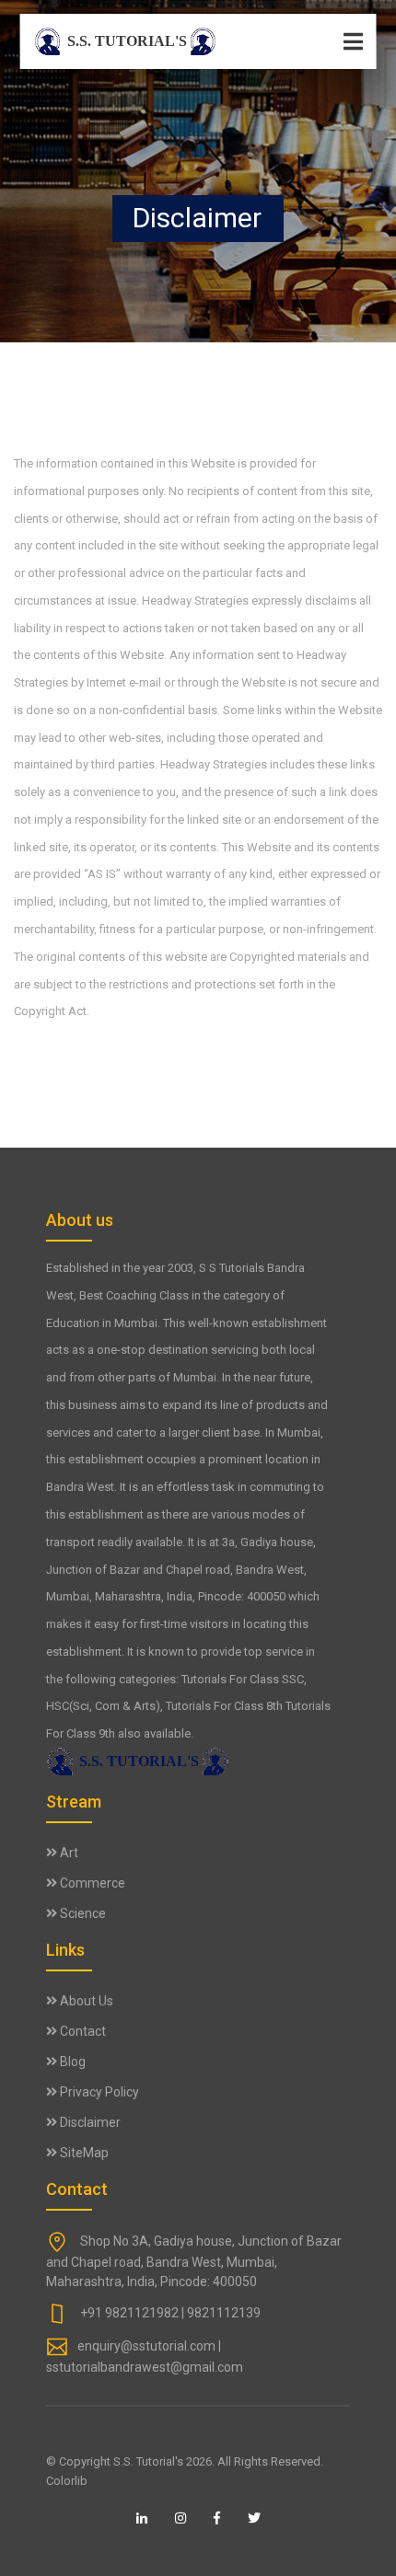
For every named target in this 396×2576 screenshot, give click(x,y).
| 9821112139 (221, 2313)
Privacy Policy (98, 2092)
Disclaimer (89, 2122)
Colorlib (67, 2481)
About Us (85, 2001)
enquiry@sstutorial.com (146, 2346)
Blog (71, 2062)
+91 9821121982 (129, 2313)
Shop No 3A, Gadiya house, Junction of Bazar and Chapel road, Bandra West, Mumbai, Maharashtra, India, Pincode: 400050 (194, 2261)
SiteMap (83, 2153)
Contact (82, 2031)
